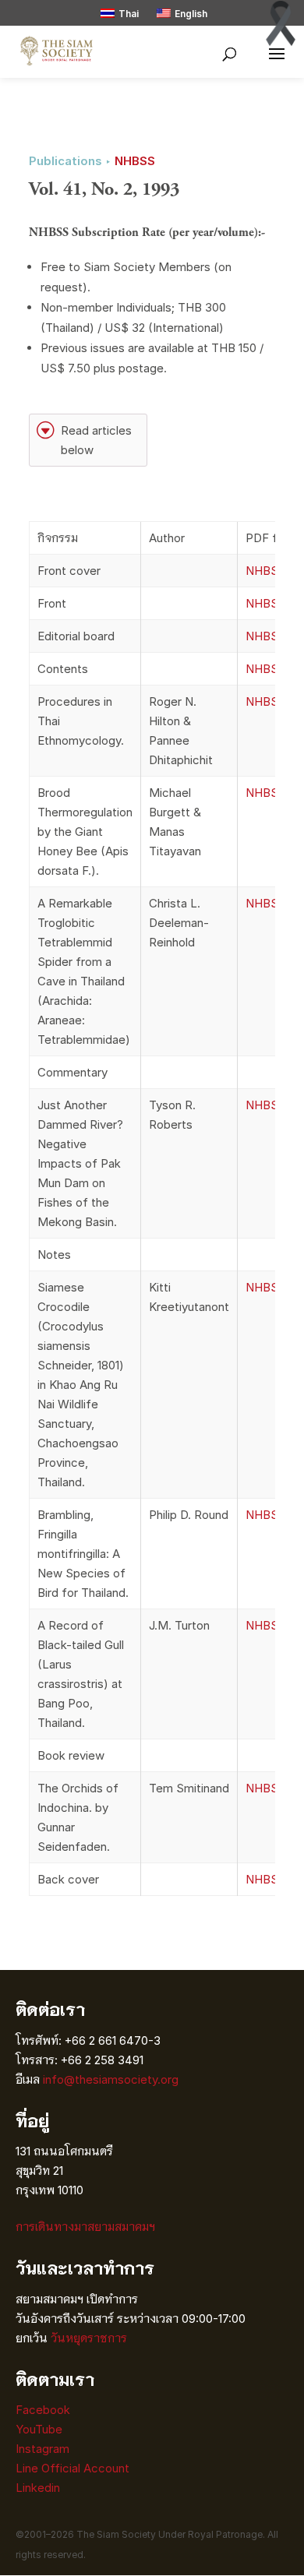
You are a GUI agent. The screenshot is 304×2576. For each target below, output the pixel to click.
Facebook (43, 2410)
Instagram (44, 2449)
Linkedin (38, 2488)
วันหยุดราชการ (89, 2338)
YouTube (39, 2429)
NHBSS (135, 161)
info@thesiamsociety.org (111, 2079)
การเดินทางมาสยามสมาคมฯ (85, 2227)
